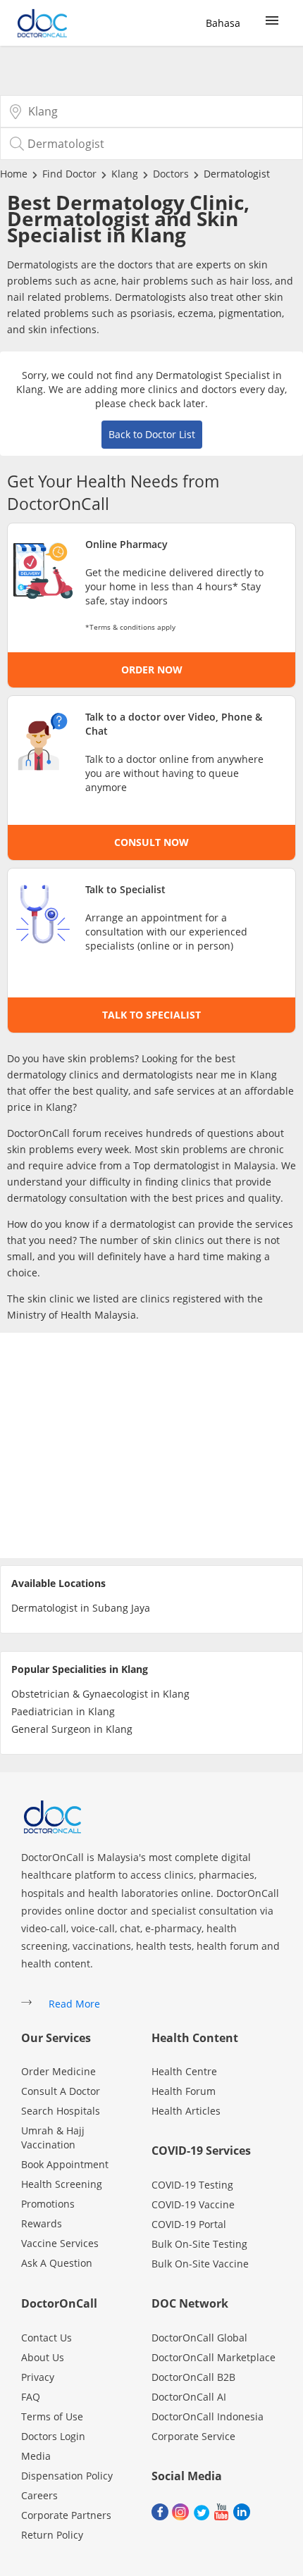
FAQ (31, 2397)
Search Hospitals (61, 2111)
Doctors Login (53, 2436)
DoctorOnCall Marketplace (214, 2357)
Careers (39, 2495)
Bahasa (223, 23)
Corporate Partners (66, 2515)
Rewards (42, 2223)
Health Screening (62, 2184)
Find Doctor (69, 174)
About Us (43, 2357)
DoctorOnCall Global (199, 2338)
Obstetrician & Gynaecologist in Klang (100, 1694)
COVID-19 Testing (192, 2185)
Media (36, 2456)
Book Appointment (65, 2164)
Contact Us (47, 2338)
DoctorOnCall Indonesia (208, 2416)
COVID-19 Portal (189, 2224)
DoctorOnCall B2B (193, 2377)
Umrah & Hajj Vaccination (53, 2138)
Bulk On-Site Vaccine (200, 2264)
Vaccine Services (60, 2243)
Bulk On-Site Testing (199, 2244)
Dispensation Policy (67, 2476)
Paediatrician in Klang (63, 1711)
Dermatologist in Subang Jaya (81, 1608)
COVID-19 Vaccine (193, 2204)
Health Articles (186, 2111)
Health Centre (184, 2071)
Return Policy (52, 2535)
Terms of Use (52, 2416)
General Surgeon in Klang (72, 1729)
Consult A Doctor (61, 2091)
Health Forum (184, 2091)
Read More (74, 2004)
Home (14, 174)
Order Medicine (58, 2071)
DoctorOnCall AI (189, 2397)
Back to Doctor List (152, 434)
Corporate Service (193, 2436)
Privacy (38, 2377)
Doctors (171, 174)
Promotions (48, 2204)
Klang (125, 174)
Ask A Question (57, 2263)
